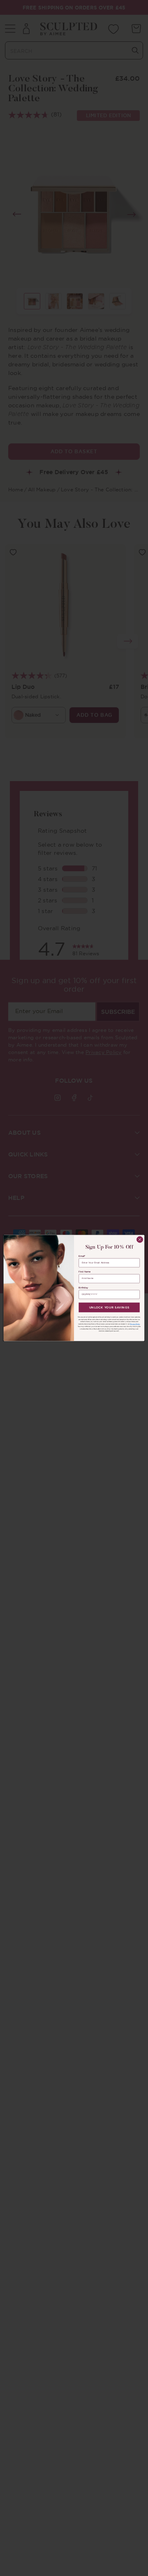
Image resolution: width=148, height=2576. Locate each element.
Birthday (83, 1288)
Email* (82, 1256)
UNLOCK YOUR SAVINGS (109, 1307)
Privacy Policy (135, 1324)
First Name (84, 1272)
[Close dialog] (140, 1239)
